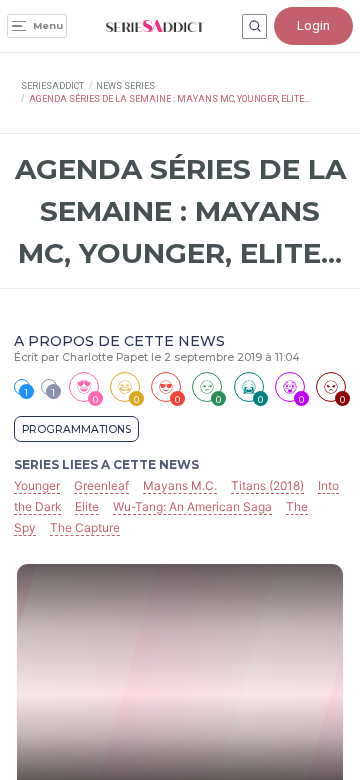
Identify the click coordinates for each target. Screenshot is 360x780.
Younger (37, 485)
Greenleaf (101, 485)
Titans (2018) (267, 485)
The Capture (85, 527)
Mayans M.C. (180, 485)
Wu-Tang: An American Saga (192, 506)
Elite (87, 506)
